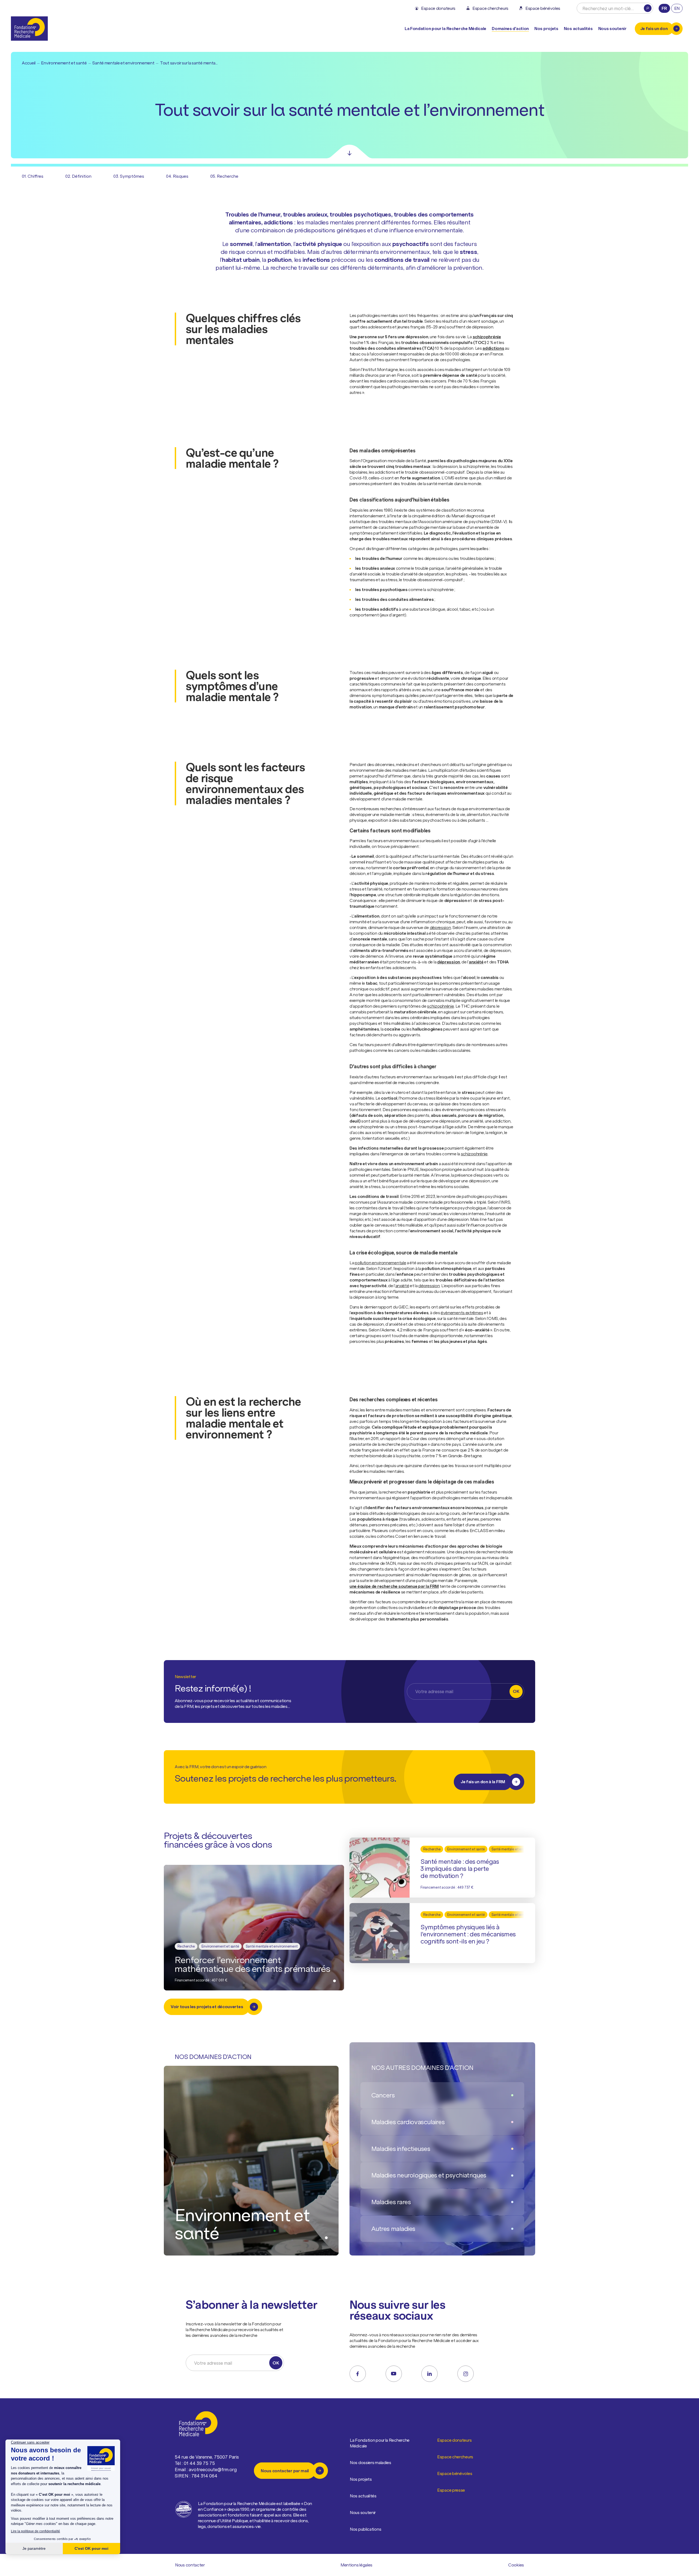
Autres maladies (393, 2229)
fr (664, 8)
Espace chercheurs (455, 2457)
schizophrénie (487, 337)
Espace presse (451, 2490)
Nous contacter (190, 2565)
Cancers (383, 2095)
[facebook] (358, 2374)
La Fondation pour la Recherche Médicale (380, 2443)
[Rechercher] (648, 8)
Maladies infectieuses (401, 2149)
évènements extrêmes (462, 1313)
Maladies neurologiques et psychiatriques (429, 2175)
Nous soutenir (363, 2512)
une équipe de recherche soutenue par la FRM (394, 1586)
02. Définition (78, 176)
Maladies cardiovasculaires (408, 2122)
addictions (493, 348)
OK (516, 1691)
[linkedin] (430, 2374)
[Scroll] (349, 152)
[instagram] (466, 2374)
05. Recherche (224, 176)
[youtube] (394, 2374)
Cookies (516, 2565)
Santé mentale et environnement (123, 63)
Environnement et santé (64, 63)
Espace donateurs (454, 2440)
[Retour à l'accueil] (29, 29)
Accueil (29, 63)
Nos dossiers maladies (371, 2462)
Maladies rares (391, 2202)
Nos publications (365, 2529)
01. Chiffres (33, 176)
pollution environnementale (380, 1263)
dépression (440, 927)
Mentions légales (356, 2565)
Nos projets (546, 28)
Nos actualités (578, 28)
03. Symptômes (129, 176)
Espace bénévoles (455, 2473)
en (677, 8)
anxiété (476, 962)
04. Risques (177, 176)
